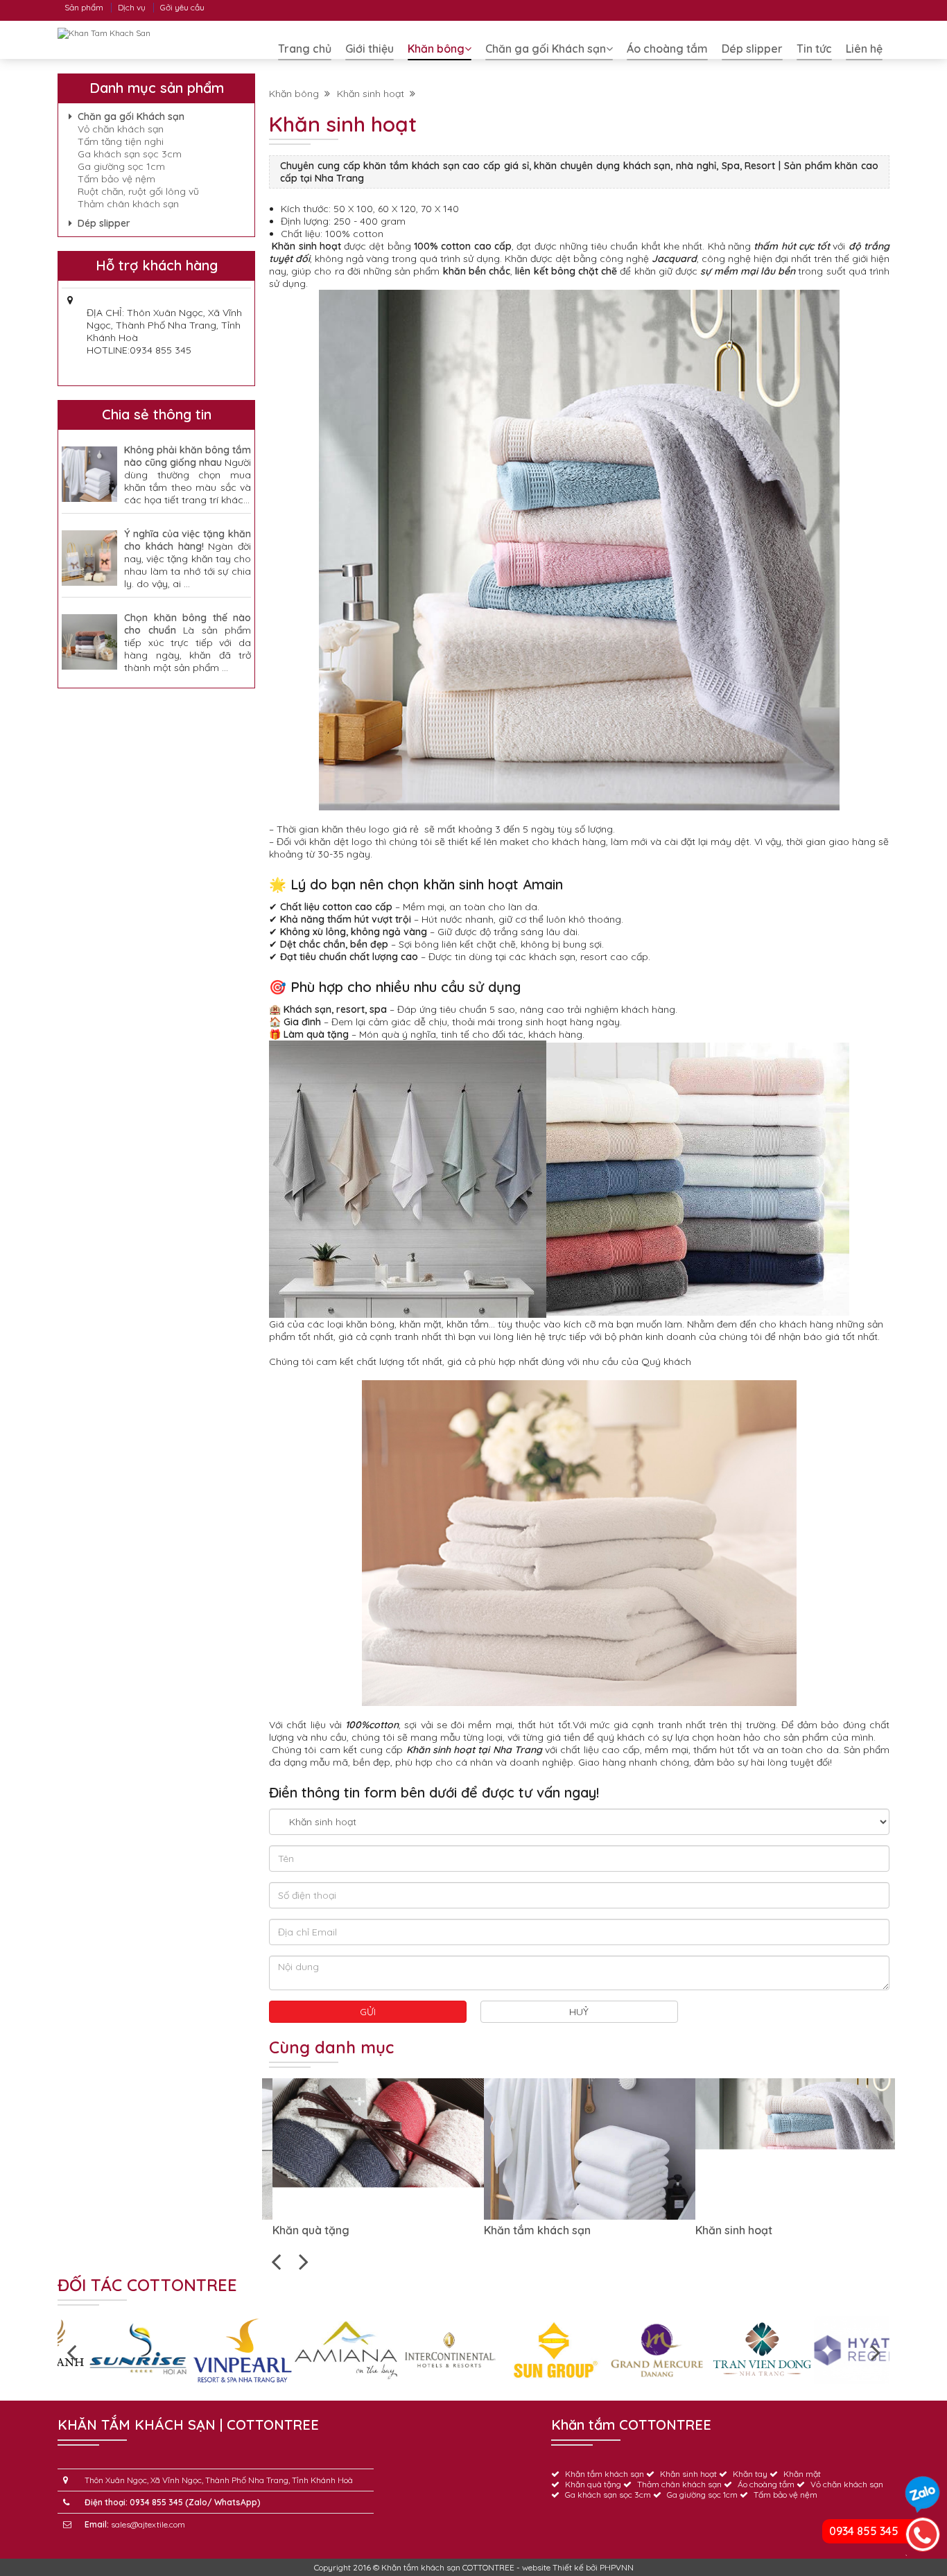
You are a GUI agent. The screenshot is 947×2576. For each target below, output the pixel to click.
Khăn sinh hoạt (373, 94)
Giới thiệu (370, 49)
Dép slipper (752, 49)
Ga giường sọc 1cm (121, 166)
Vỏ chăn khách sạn (121, 129)
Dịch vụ (132, 7)
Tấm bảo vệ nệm (116, 179)
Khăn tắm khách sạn (443, 2230)
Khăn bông (436, 49)
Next (304, 2261)
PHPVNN (617, 2567)
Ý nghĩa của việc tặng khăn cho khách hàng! (188, 540)
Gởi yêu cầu (182, 7)
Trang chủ (305, 49)
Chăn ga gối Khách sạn (546, 49)
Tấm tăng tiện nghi (121, 141)
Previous (276, 2261)
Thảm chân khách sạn (128, 204)
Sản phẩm (84, 7)
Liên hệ (864, 49)
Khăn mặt (802, 2474)
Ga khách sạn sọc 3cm (130, 154)
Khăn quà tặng (217, 2230)
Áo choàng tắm (667, 49)
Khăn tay (750, 2474)
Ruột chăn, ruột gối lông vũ (138, 191)
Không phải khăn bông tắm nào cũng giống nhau (188, 456)
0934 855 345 (864, 2531)
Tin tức (814, 49)
